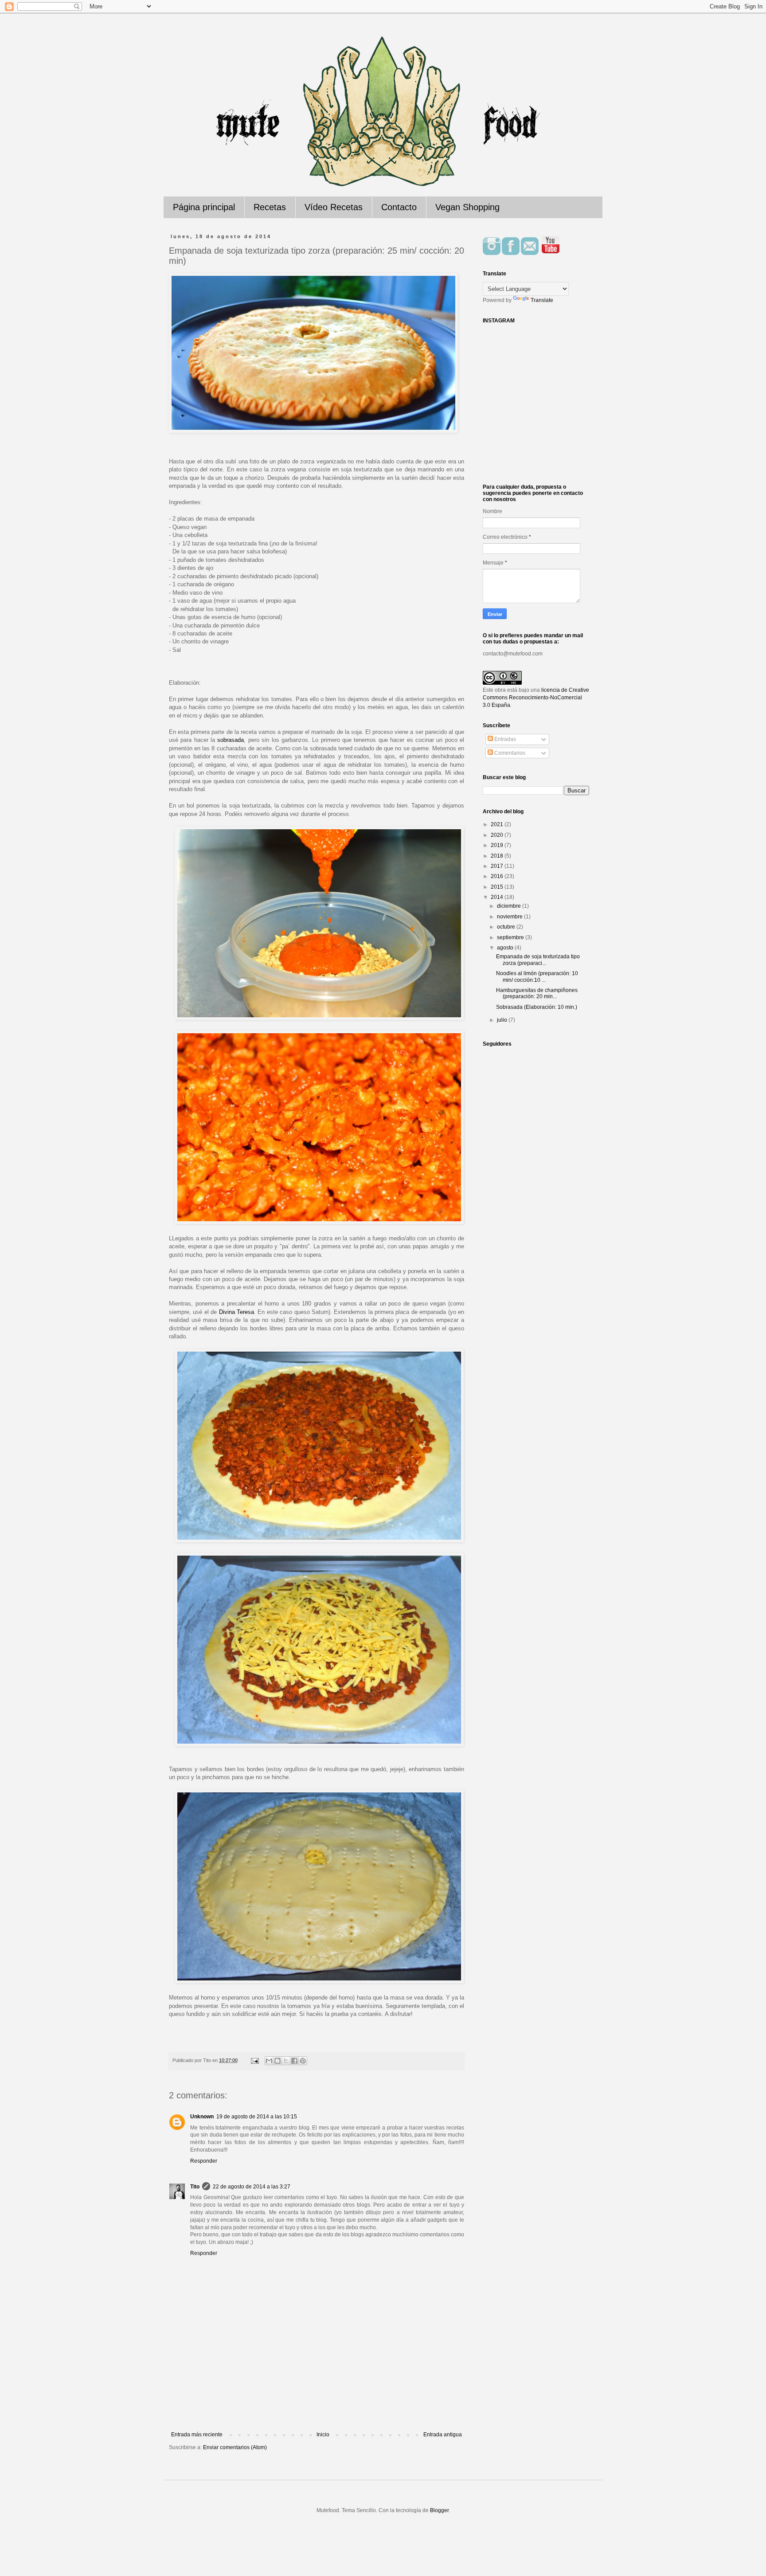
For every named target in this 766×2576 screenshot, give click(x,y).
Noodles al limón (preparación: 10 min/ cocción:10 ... (537, 976)
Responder (204, 2161)
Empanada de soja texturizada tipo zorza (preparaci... (538, 960)
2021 (498, 824)
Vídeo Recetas (334, 207)
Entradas (504, 739)
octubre (507, 927)
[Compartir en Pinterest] (303, 2061)
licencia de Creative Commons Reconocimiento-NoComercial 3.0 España (536, 698)
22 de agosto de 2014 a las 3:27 (252, 2187)
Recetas (270, 207)
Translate (542, 300)
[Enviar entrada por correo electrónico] (254, 2060)
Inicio (323, 2435)
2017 (498, 866)
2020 (498, 835)
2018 (498, 856)
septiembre (511, 937)
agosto (506, 948)
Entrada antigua (443, 2435)
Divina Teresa (236, 1312)
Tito (195, 2187)
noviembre (510, 917)
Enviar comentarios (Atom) (235, 2447)
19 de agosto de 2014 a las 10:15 (257, 2117)
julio (503, 1020)
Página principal (204, 207)
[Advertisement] (317, 2407)
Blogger (439, 2510)
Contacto (399, 207)
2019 (498, 845)
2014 (498, 897)
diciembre (510, 906)
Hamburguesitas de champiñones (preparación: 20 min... (537, 993)
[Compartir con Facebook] (294, 2061)
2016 (498, 876)
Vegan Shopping (467, 207)
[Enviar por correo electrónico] (269, 2061)
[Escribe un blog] (277, 2061)
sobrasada (231, 740)
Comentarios (509, 753)
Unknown (202, 2117)
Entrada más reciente (197, 2435)
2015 (498, 887)
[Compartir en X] (286, 2061)
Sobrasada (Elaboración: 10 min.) (537, 1007)
